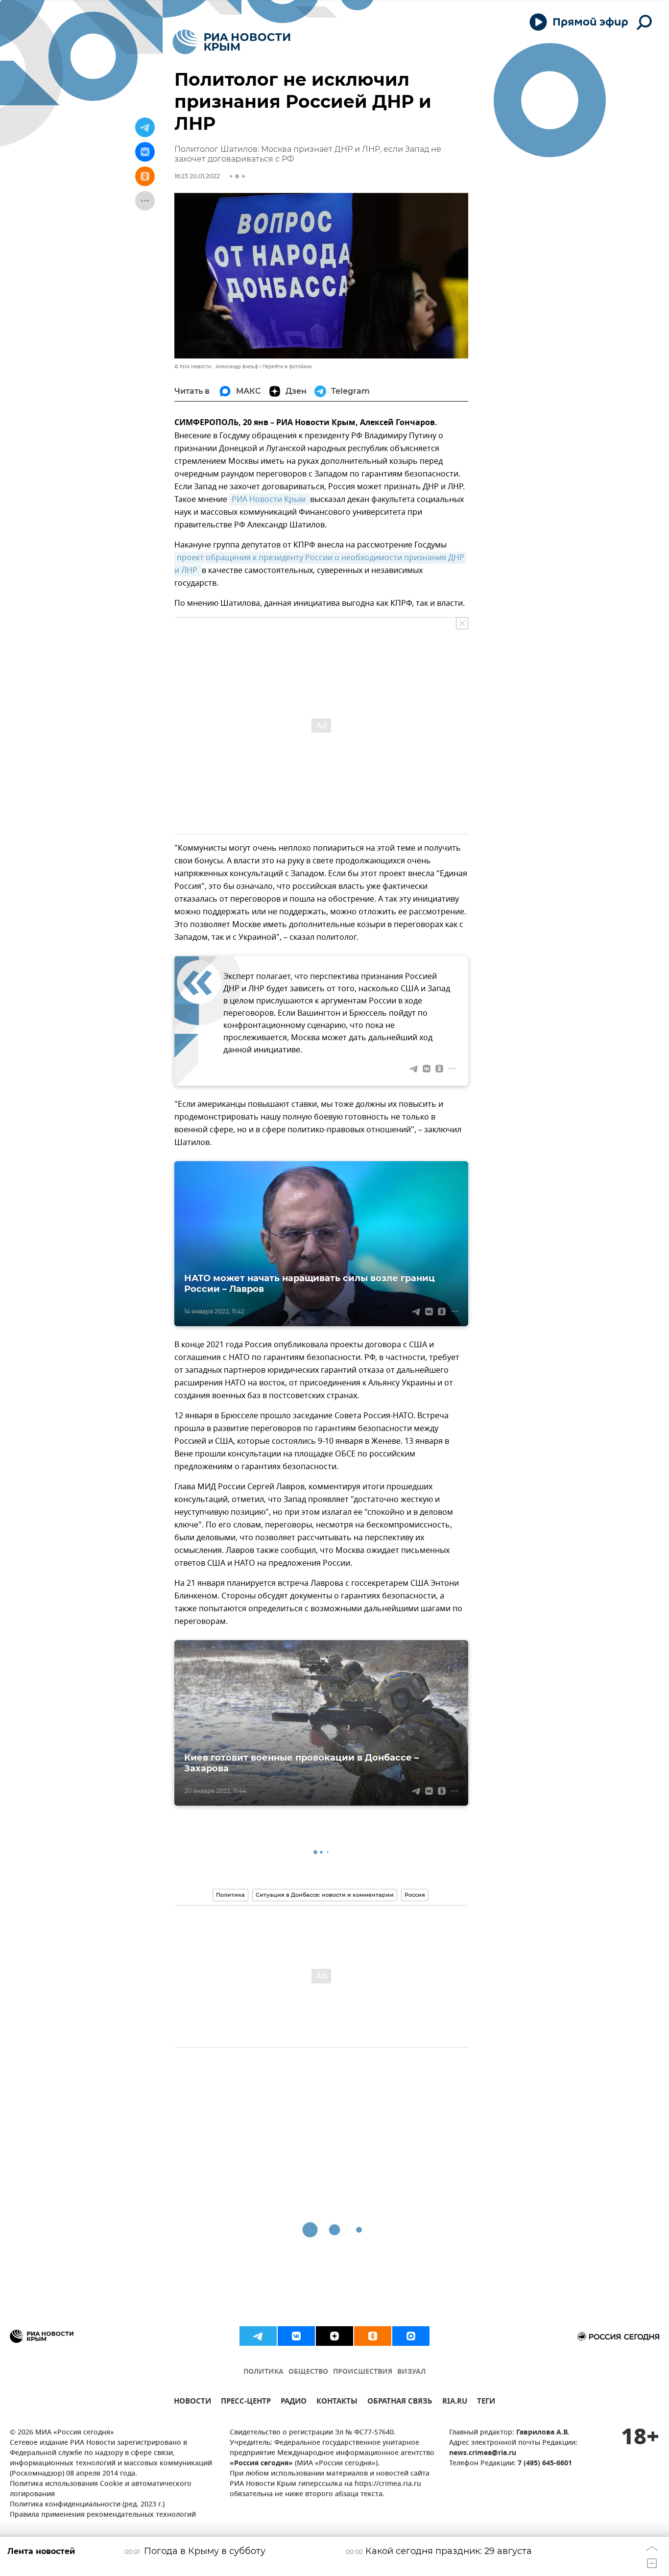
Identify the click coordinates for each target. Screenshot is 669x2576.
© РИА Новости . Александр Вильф (216, 367)
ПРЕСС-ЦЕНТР (246, 2402)
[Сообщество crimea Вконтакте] (296, 2336)
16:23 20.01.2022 (197, 176)
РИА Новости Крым (270, 500)
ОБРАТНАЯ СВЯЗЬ (400, 2402)
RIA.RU (455, 2402)
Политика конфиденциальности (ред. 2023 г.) (87, 2505)
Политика (230, 1895)
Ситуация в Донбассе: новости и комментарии (325, 1895)
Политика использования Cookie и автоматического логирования (101, 2489)
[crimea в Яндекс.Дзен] (334, 2336)
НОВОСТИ (192, 2402)
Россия (415, 1895)
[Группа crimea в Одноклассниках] (373, 2336)
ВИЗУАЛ (411, 2372)
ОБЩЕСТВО (308, 2372)
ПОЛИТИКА (263, 2372)
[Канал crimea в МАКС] (411, 2336)
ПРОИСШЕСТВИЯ (363, 2372)
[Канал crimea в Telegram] (258, 2336)
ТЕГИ (486, 2402)
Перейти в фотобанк (287, 367)
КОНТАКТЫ (337, 2402)
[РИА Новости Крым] (231, 42)
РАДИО (294, 2402)
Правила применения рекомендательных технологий (103, 2515)
